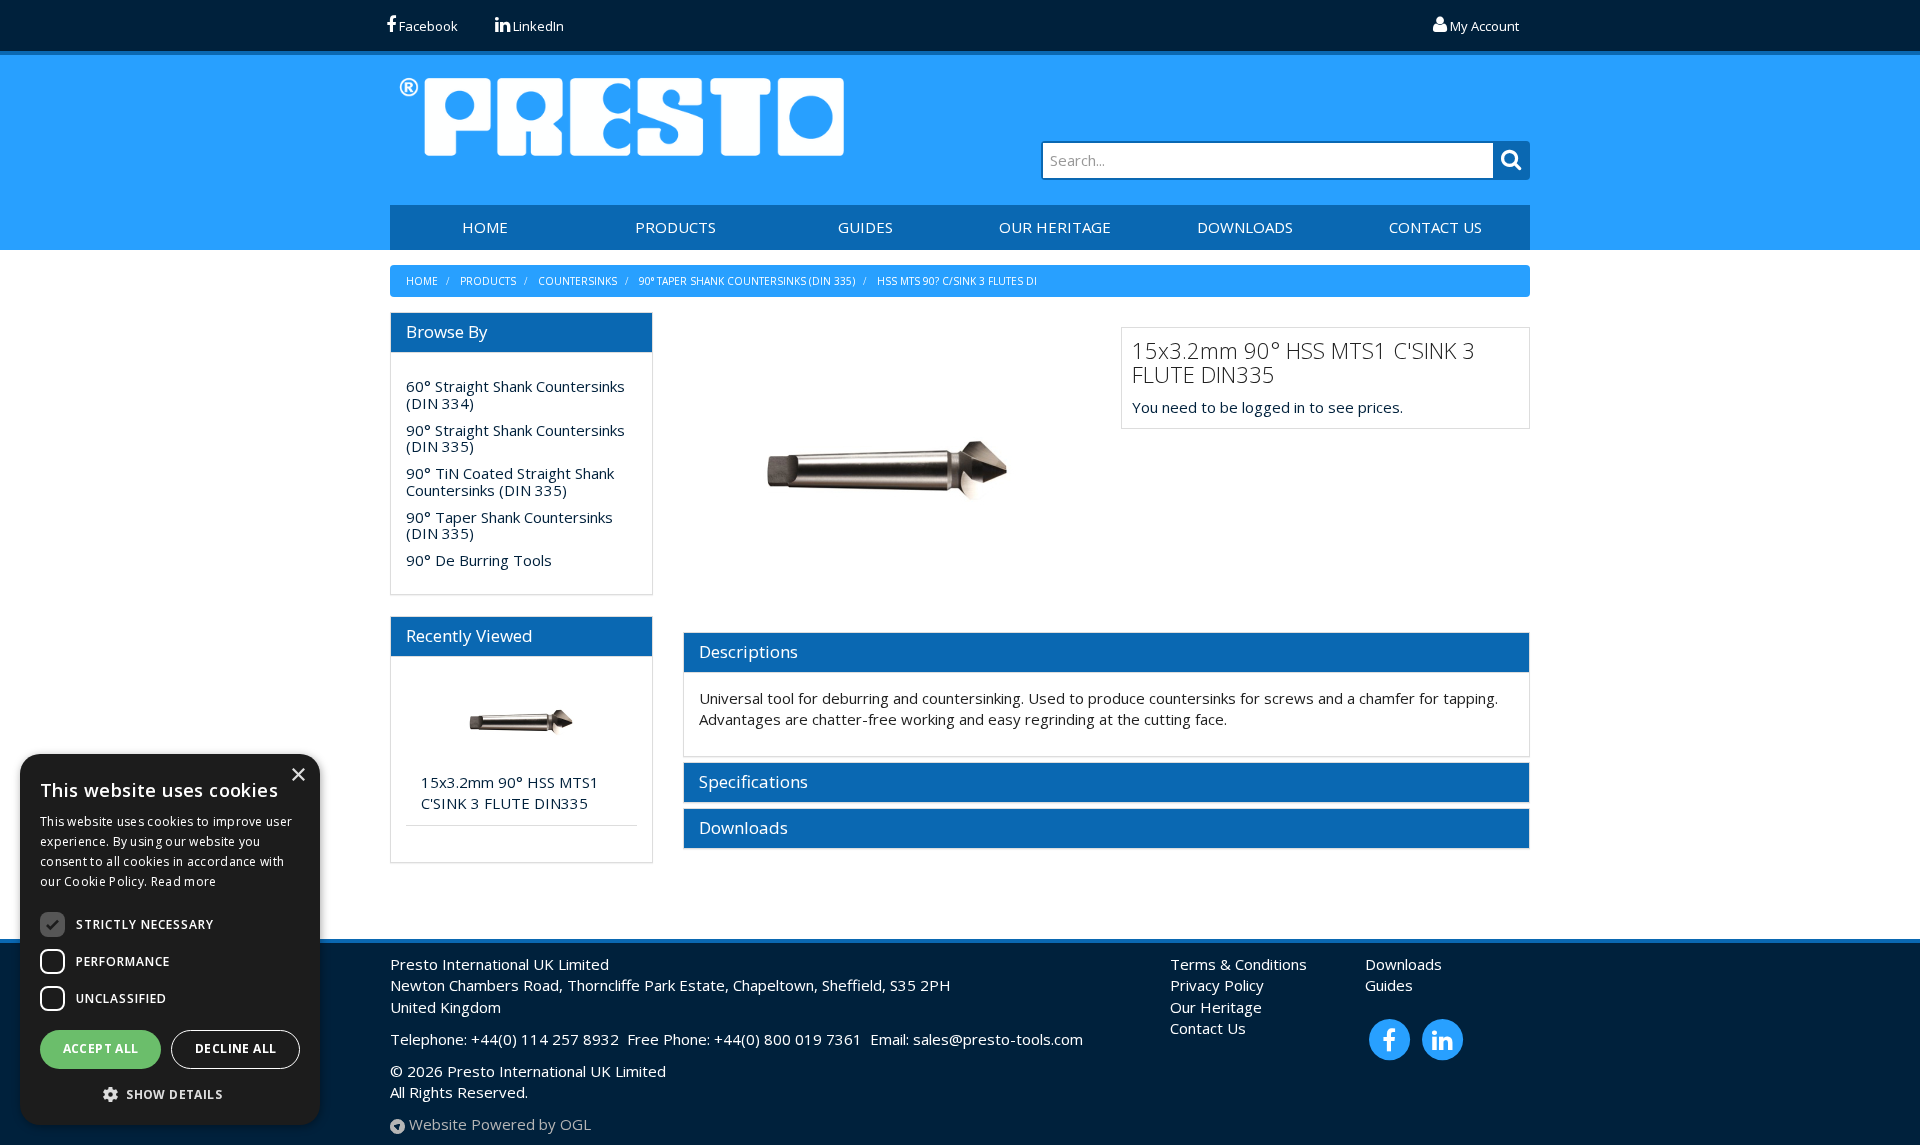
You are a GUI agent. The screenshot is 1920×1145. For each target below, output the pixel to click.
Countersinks (577, 281)
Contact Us (1208, 1028)
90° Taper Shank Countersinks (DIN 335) (747, 281)
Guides (1389, 985)
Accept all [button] (101, 1048)
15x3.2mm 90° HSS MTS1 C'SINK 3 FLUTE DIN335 (510, 792)
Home (422, 281)
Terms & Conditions (1238, 964)
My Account (1483, 26)
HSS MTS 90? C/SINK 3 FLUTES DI (957, 281)
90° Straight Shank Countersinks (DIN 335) (515, 438)
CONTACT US (1435, 227)
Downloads (743, 828)
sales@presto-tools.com (998, 1039)
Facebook (427, 26)
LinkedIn (537, 26)
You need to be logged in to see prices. (1267, 407)
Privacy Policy (1217, 985)
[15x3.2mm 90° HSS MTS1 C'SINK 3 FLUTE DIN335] (887, 469)
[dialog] (170, 939)
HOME (485, 227)
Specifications (753, 782)
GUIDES (865, 227)
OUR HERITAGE (1055, 227)
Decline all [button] (235, 1048)
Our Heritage (1216, 1007)
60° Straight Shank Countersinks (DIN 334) (515, 394)
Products (675, 227)
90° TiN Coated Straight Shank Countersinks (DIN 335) (510, 481)
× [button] (297, 775)
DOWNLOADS (1245, 227)
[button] (170, 1093)
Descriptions (748, 652)
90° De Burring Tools (479, 560)
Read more (184, 881)
